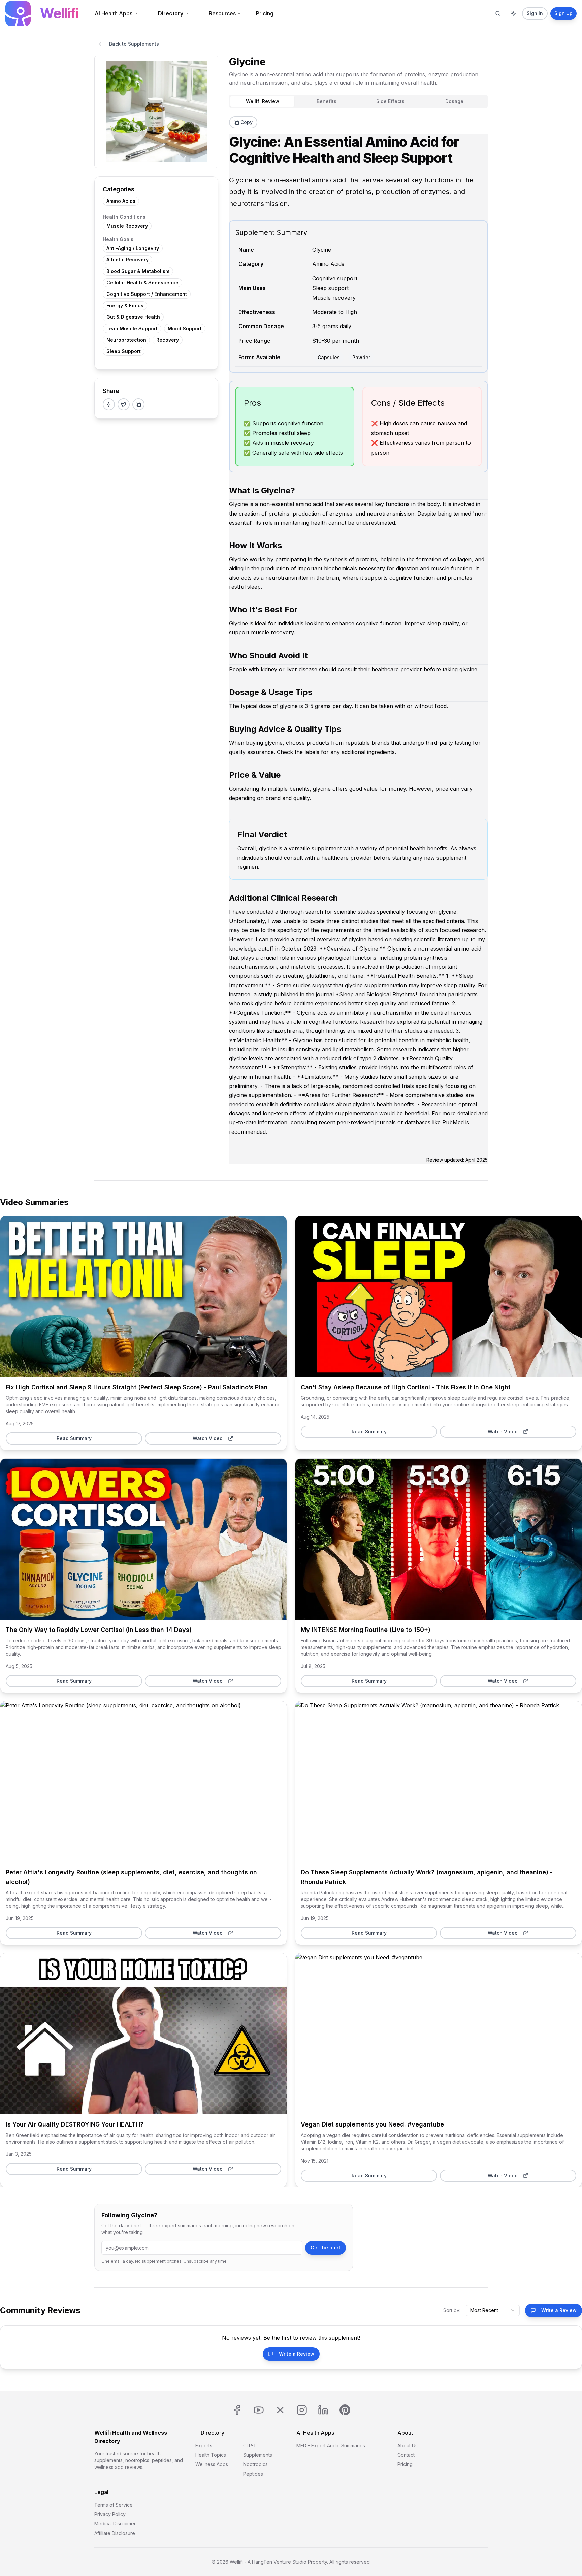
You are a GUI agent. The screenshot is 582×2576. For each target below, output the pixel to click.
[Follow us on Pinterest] (345, 2410)
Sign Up (563, 13)
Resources (222, 13)
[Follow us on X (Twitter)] (280, 2410)
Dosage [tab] (454, 101)
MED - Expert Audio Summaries (331, 2445)
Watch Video (208, 1438)
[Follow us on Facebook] (237, 2410)
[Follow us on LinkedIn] (323, 2410)
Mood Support (185, 328)
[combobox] (493, 2310)
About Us (408, 2445)
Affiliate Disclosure (115, 2533)
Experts (204, 2445)
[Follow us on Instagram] (302, 2410)
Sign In (535, 13)
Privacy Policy (110, 2514)
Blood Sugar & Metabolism (138, 271)
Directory (171, 13)
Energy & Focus (125, 305)
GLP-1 (249, 2445)
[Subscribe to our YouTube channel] (259, 2410)
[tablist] (358, 101)
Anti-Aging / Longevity (133, 248)
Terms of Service (114, 2505)
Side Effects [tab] (390, 101)
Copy (247, 122)
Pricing (265, 13)
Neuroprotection (126, 340)
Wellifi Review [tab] (263, 101)
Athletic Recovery (127, 260)
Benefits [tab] (327, 101)
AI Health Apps (114, 13)
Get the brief (326, 2248)
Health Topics (211, 2455)
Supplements (258, 2455)
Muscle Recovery (127, 226)
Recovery (168, 340)
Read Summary (143, 1296)
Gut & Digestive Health (133, 317)
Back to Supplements (134, 44)
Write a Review (559, 2310)
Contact (406, 2455)
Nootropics (255, 2464)
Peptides (253, 2474)
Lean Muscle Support (132, 328)
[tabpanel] (358, 638)
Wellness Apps (212, 2464)
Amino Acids (121, 201)
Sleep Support (124, 351)
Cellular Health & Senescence (142, 283)
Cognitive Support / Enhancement (147, 294)
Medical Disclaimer (115, 2524)
